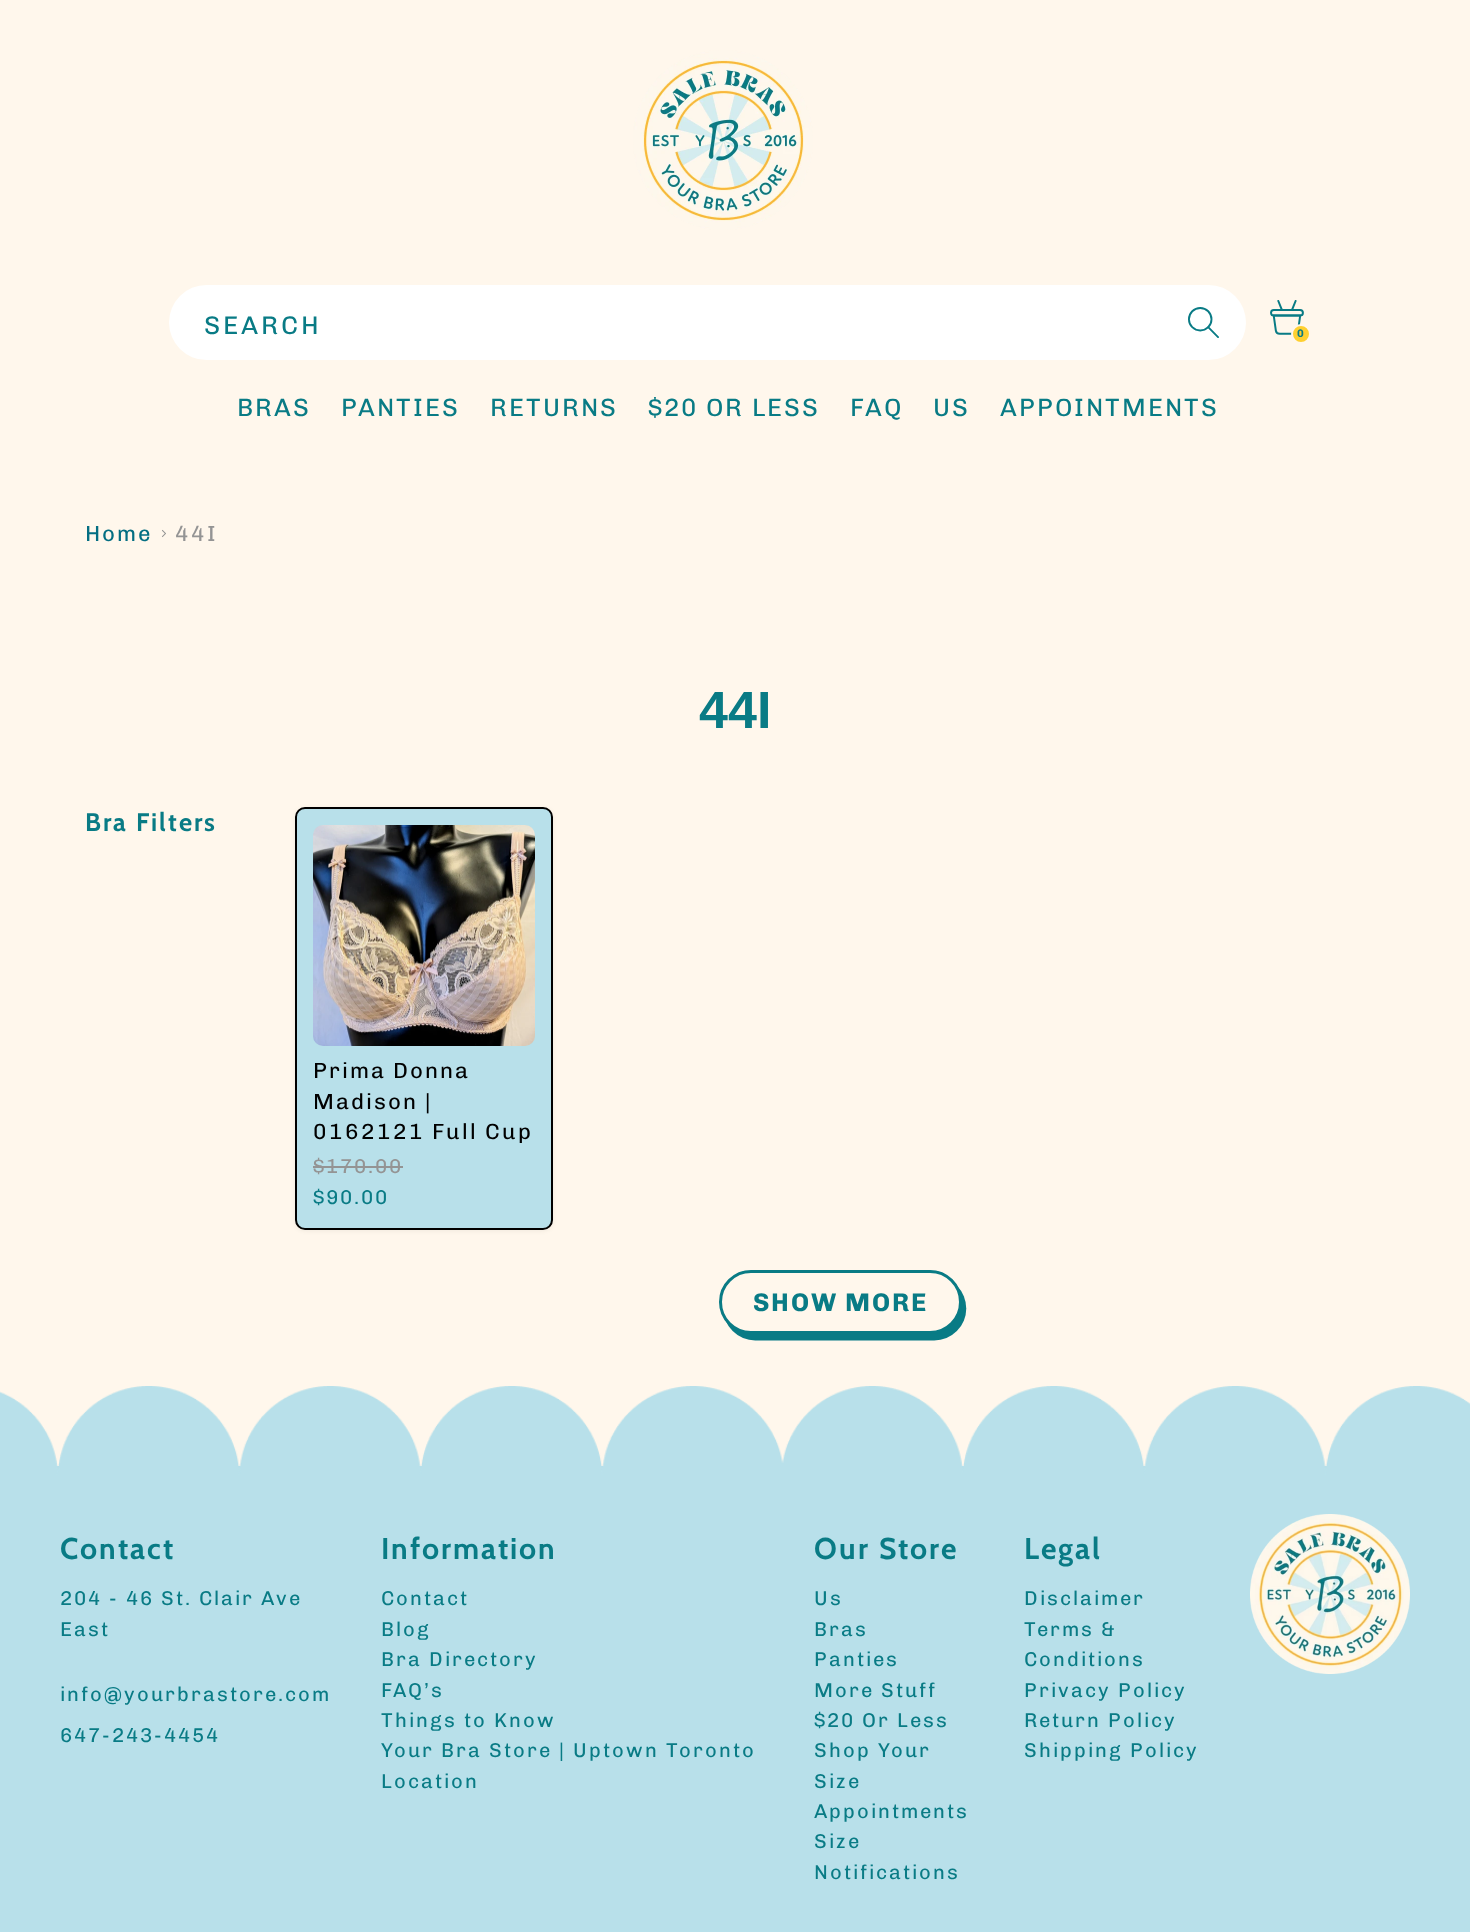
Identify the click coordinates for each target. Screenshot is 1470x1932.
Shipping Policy (1111, 1750)
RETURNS (554, 407)
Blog (406, 1629)
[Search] (1201, 322)
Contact (425, 1598)
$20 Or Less (881, 1720)
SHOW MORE (840, 1302)
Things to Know (468, 1720)
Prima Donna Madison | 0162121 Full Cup (423, 1101)
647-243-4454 (140, 1735)
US (951, 407)
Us (828, 1598)
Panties (856, 1659)
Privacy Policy (1105, 1690)
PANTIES (400, 407)
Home (119, 533)
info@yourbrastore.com (195, 1694)
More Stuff (875, 1690)
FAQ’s (412, 1690)
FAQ (876, 407)
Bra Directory (459, 1659)
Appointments (891, 1811)
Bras (274, 407)
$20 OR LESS (734, 407)
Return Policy (1100, 1720)
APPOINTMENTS (1109, 407)
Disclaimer (1084, 1598)
